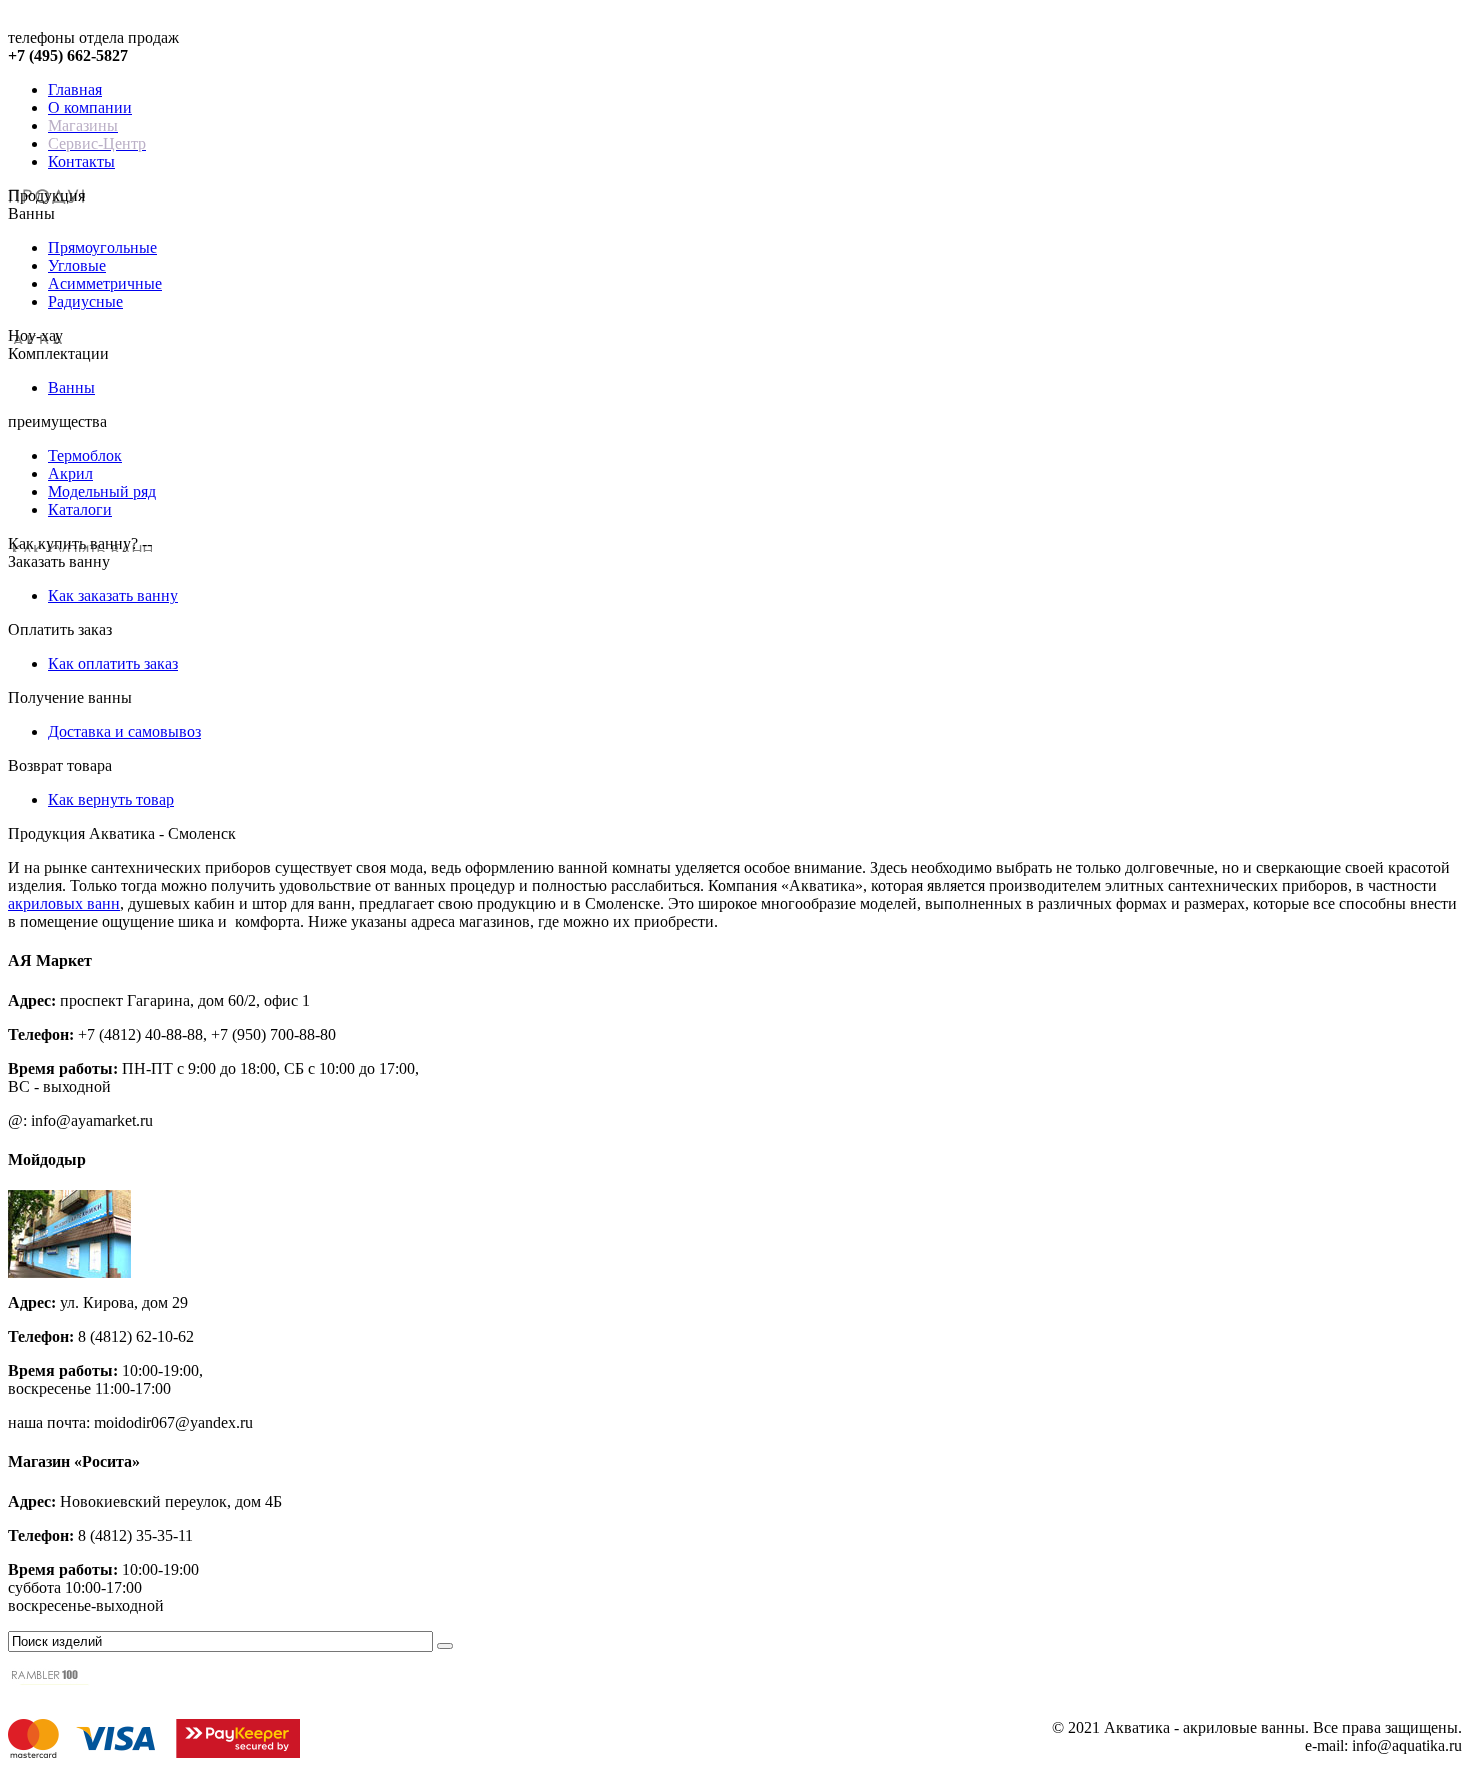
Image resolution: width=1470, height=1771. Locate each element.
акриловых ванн (64, 903)
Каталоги (80, 509)
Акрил (70, 473)
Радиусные (85, 301)
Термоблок (85, 455)
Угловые (77, 265)
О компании (90, 107)
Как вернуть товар (111, 799)
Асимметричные (105, 283)
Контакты (81, 161)
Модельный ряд (102, 491)
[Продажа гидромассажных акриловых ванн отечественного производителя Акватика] (68, 23)
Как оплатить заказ (113, 663)
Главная (75, 89)
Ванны (71, 387)
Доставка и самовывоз (124, 731)
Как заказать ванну (113, 595)
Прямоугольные (102, 247)
